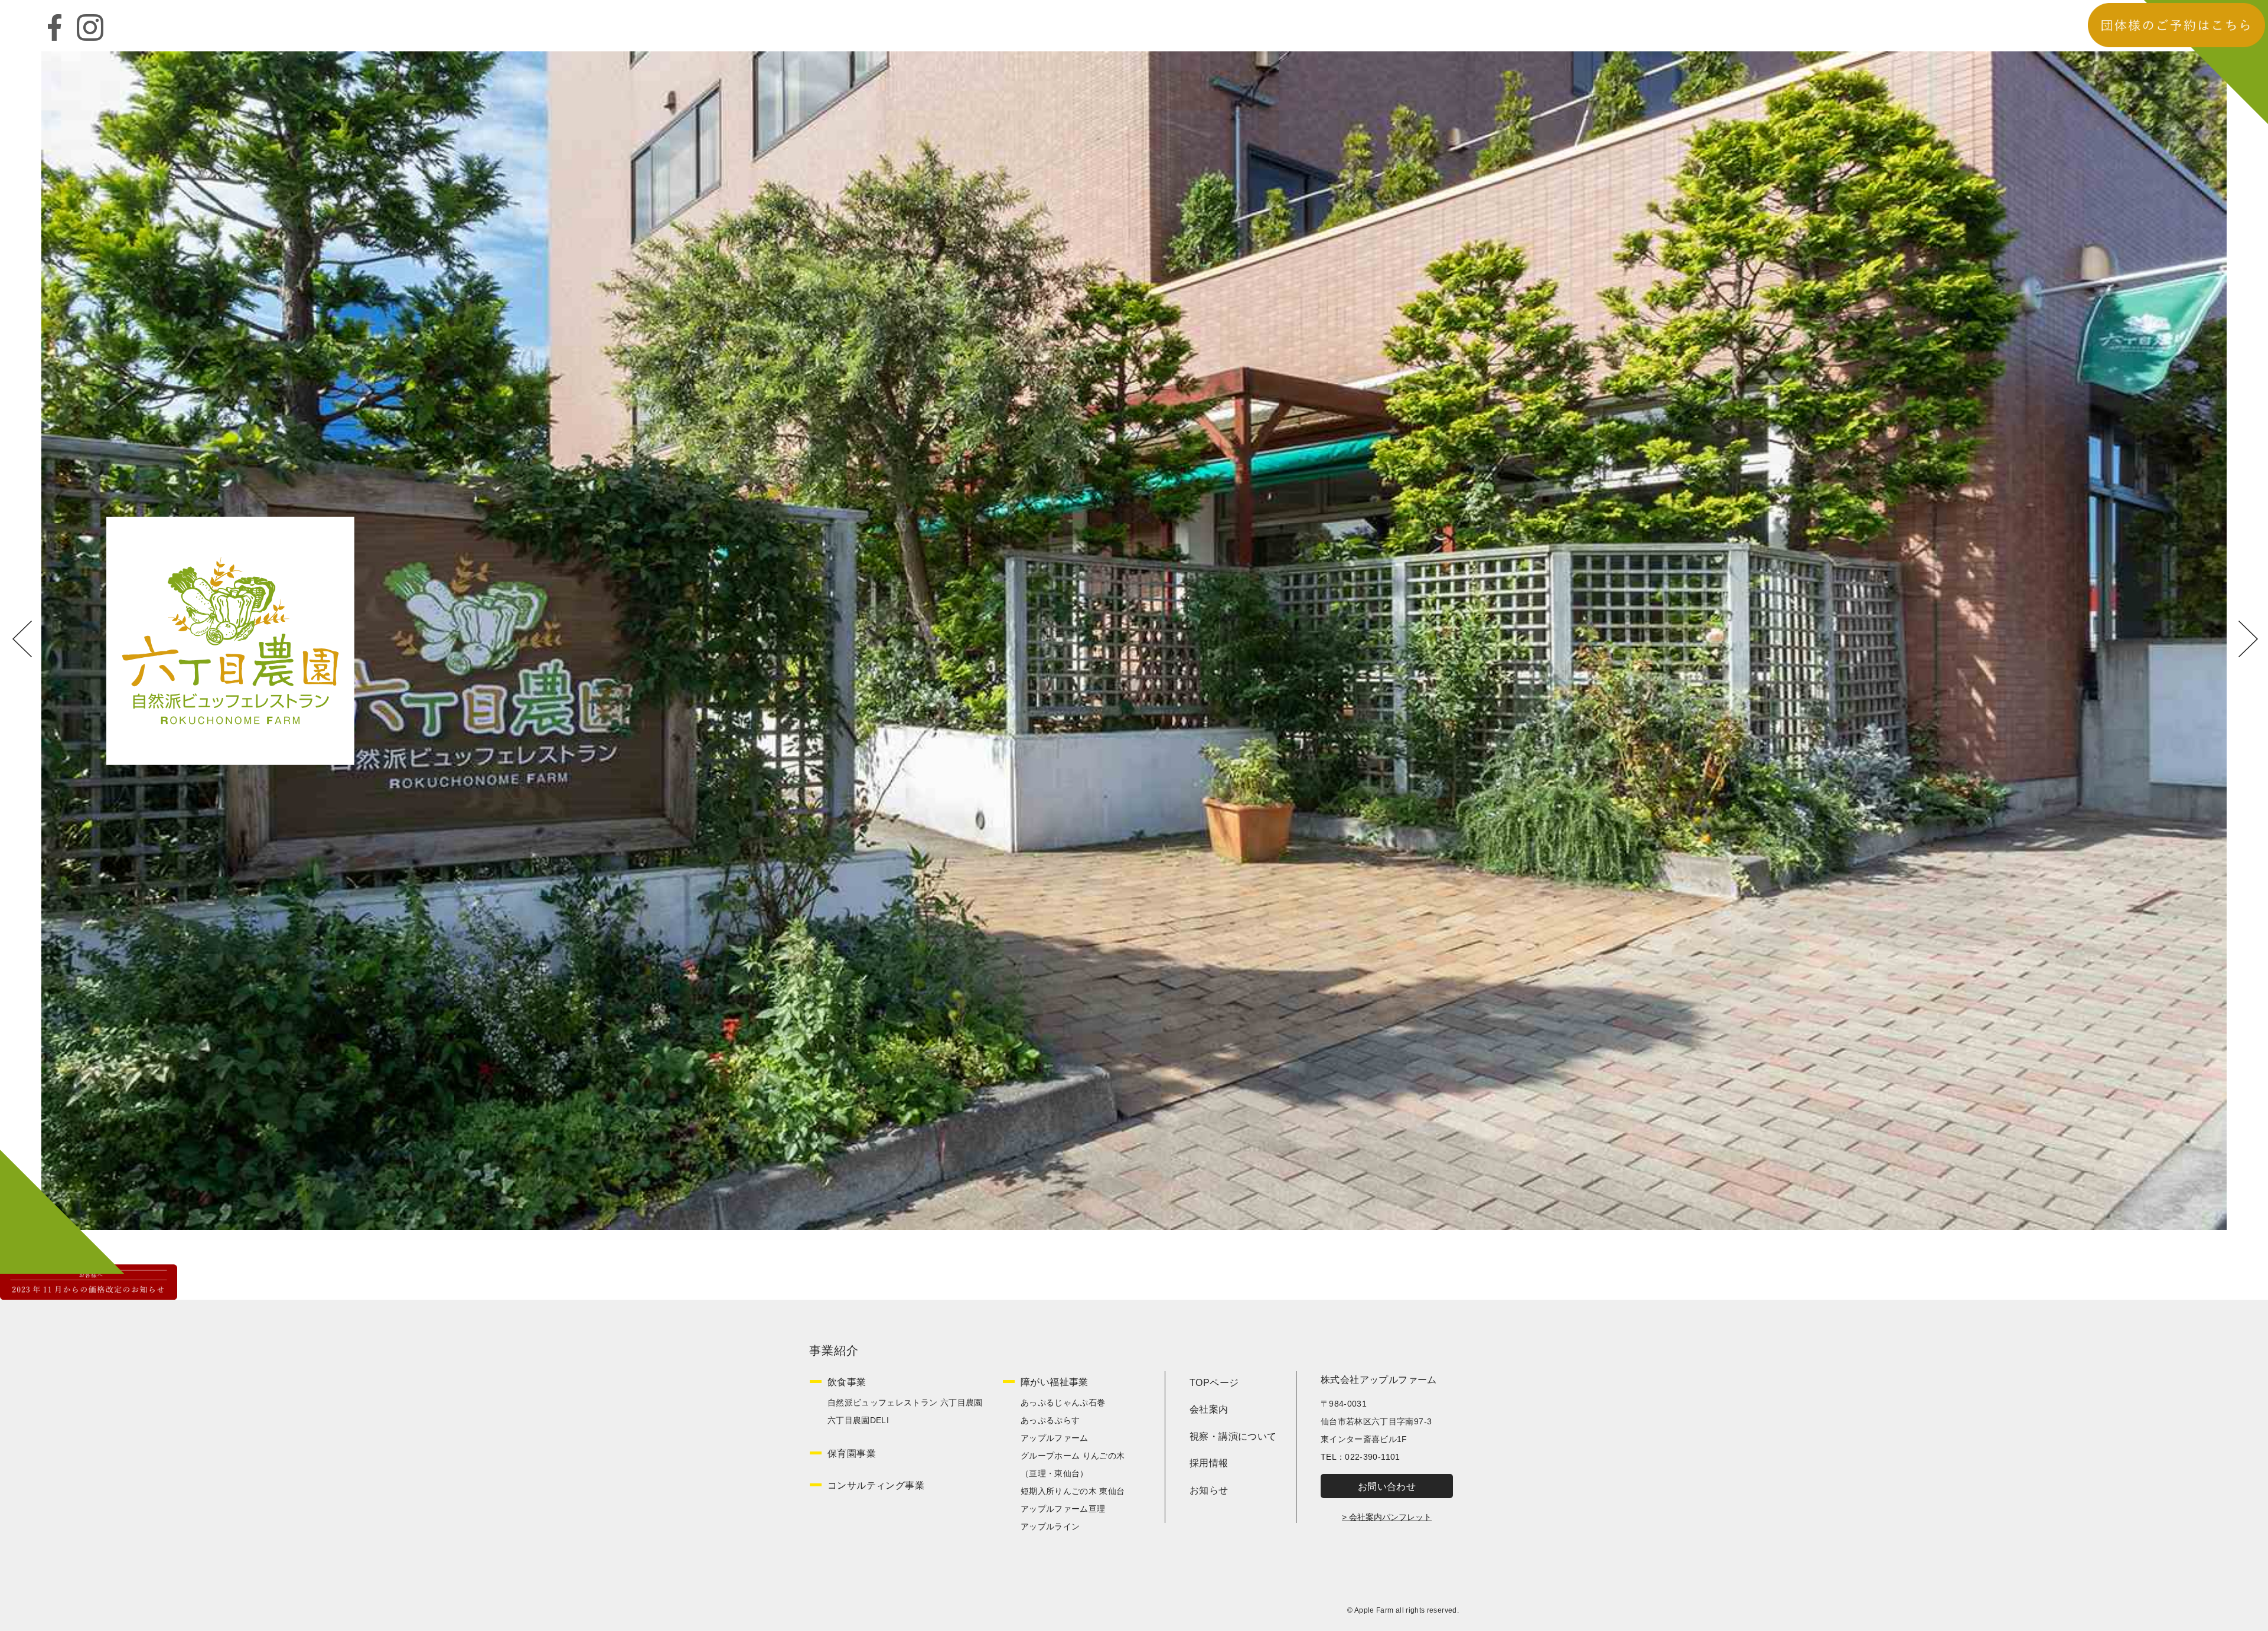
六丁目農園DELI (858, 1420)
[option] (1134, 641)
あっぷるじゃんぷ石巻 (1063, 1402)
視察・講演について (1233, 1436)
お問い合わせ (1387, 1487)
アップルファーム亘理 (1063, 1509)
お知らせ (1209, 1490)
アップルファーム (1055, 1438)
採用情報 (1209, 1463)
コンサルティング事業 (876, 1485)
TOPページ (1214, 1383)
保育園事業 (852, 1454)
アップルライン (1050, 1526)
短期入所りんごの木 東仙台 (1073, 1491)
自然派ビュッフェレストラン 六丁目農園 (905, 1402)
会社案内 (1209, 1409)
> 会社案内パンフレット (1387, 1517)
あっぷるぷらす (1050, 1420)
